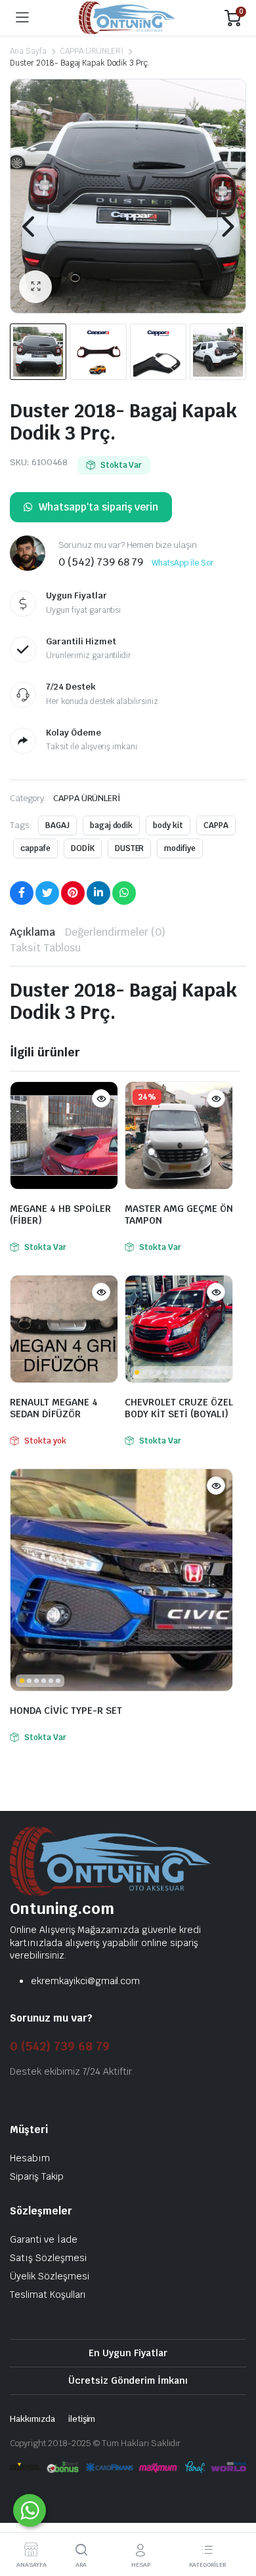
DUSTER (130, 848)
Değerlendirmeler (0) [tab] (115, 932)
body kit (168, 825)
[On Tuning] (127, 18)
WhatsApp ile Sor (183, 563)
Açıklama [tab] (32, 932)
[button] (35, 287)
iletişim (82, 2419)
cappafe (35, 848)
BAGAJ (57, 825)
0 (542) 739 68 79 (60, 2046)
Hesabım (30, 2158)
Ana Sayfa (28, 51)
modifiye (180, 848)
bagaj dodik (112, 825)
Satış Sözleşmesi (48, 2258)
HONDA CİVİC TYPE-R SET (66, 1711)
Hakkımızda (32, 2419)
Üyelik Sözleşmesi (50, 2276)
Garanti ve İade (44, 2239)
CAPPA (216, 825)
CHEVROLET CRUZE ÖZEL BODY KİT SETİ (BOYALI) (179, 1408)
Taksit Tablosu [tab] (45, 948)
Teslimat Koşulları (48, 2295)
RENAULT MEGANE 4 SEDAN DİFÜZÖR (54, 1408)
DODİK (83, 848)
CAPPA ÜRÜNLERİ (92, 51)
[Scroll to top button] (235, 2517)
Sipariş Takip (37, 2176)
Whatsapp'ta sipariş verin (98, 507)
